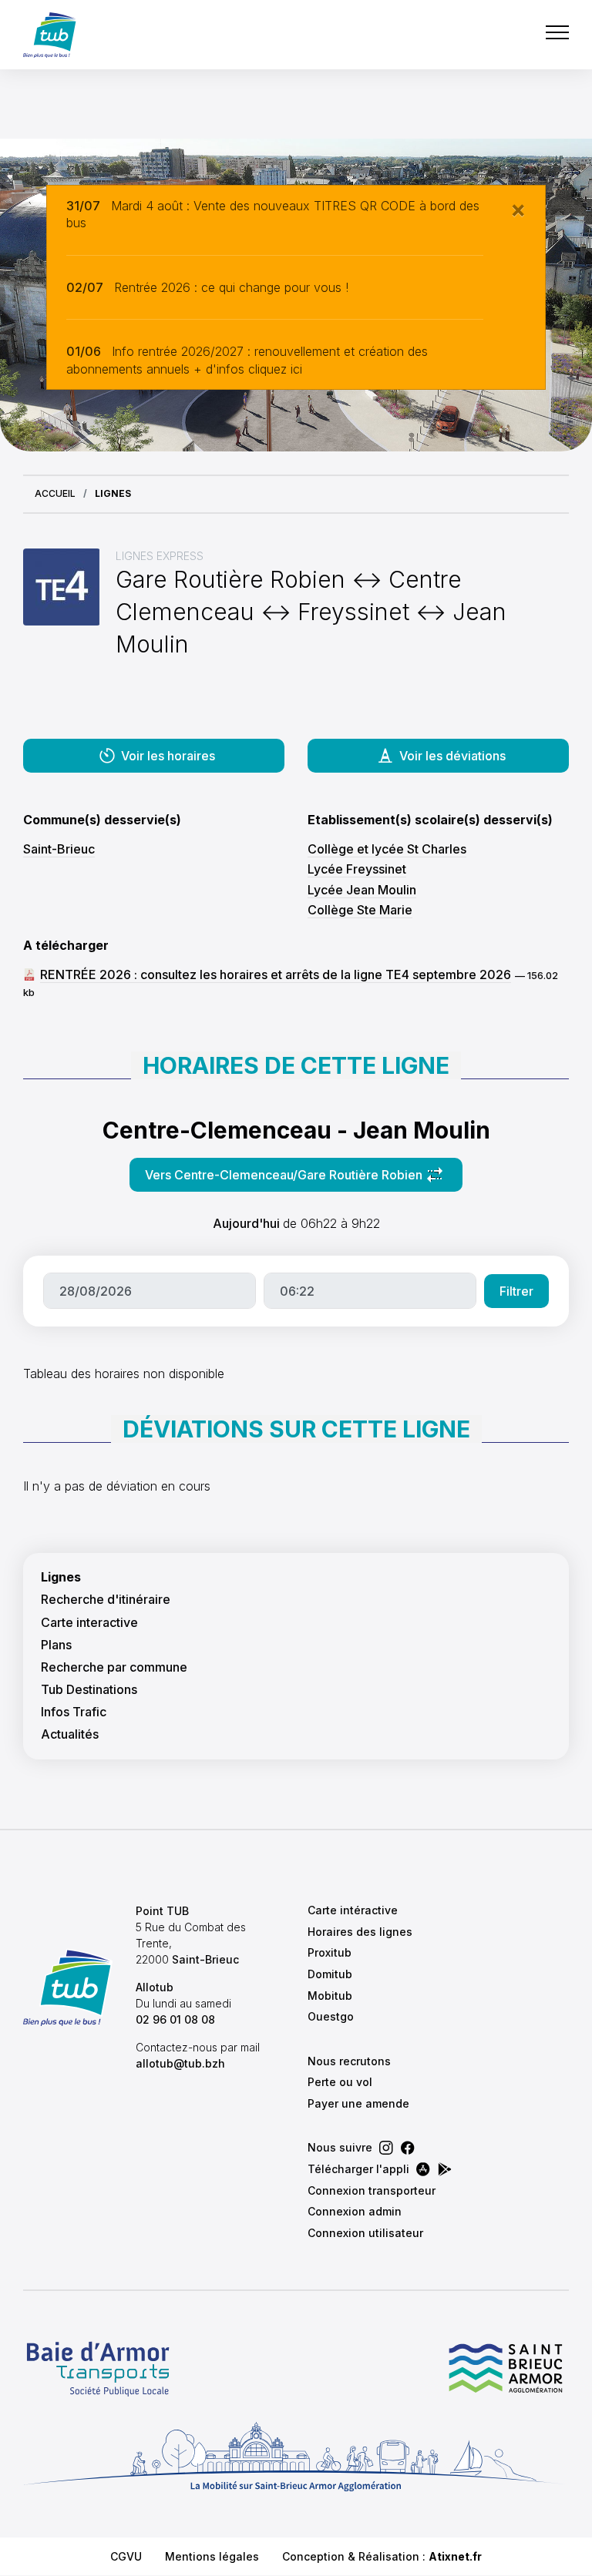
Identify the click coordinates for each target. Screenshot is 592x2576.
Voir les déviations (452, 756)
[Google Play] (445, 2169)
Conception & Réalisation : (382, 2556)
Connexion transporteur (372, 2190)
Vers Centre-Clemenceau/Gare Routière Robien (284, 1179)
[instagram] (386, 2148)
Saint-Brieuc (59, 849)
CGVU (126, 2556)
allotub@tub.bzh (180, 2063)
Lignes (61, 1577)
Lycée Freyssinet (357, 869)
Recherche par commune (114, 1667)
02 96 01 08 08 (175, 2019)
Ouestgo (331, 2016)
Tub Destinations (89, 1690)
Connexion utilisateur (365, 2233)
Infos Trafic (74, 1712)
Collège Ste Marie (360, 910)
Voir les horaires (168, 756)
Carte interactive (89, 1623)
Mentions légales (212, 2556)
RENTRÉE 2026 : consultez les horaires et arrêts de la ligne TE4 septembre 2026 (276, 974)
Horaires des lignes (360, 1932)
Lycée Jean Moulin (362, 890)
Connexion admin (355, 2211)
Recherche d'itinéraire (106, 1600)
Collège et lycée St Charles (387, 849)
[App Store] (423, 2169)
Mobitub (330, 1996)
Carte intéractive (353, 1910)
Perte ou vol (340, 2082)
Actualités (70, 1734)
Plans (56, 1645)
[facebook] (408, 2148)
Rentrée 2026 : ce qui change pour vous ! (231, 287)
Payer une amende (358, 2103)
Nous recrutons (349, 2061)
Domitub (330, 1974)
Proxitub (330, 1952)
